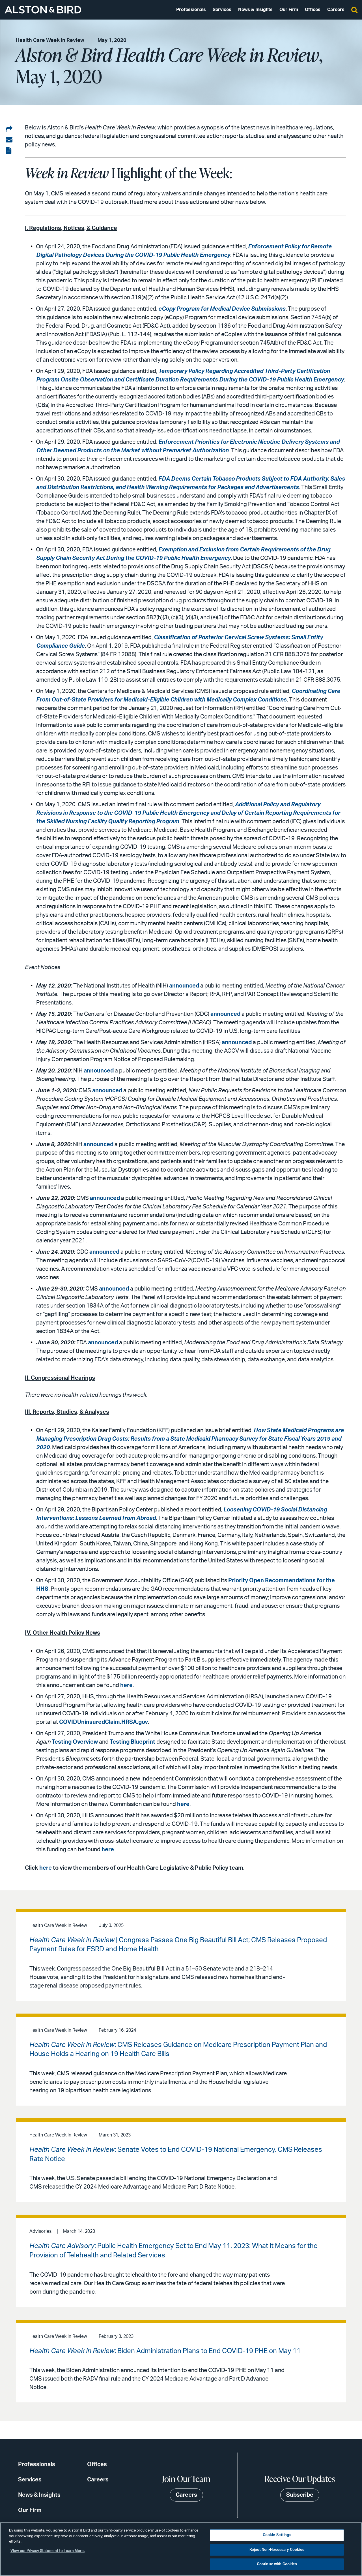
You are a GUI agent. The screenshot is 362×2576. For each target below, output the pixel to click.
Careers (336, 10)
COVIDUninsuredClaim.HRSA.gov (104, 1722)
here (126, 1685)
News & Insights (255, 10)
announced (184, 986)
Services (222, 10)
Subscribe (300, 2495)
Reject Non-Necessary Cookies (277, 2550)
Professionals (191, 10)
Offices (313, 10)
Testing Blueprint (132, 1742)
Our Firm (289, 10)
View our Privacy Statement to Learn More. (48, 2551)
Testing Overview (75, 1742)
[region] (181, 2549)
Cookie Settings (277, 2535)
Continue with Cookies (277, 2564)
